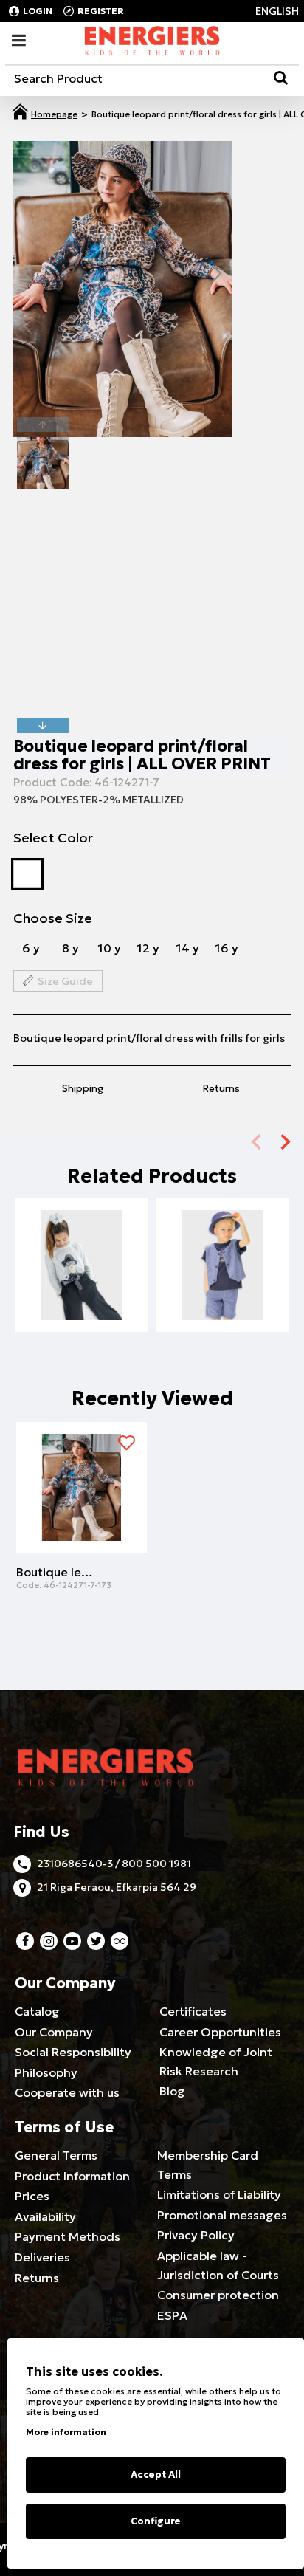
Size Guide (65, 981)
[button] (28, 273)
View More (82, 1300)
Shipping (83, 1089)
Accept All (156, 2474)
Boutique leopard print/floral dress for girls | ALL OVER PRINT (55, 1572)
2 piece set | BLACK (82, 1277)
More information (66, 2432)
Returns (221, 1089)
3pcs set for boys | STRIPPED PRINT (222, 1277)
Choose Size (53, 918)
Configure (156, 2521)
